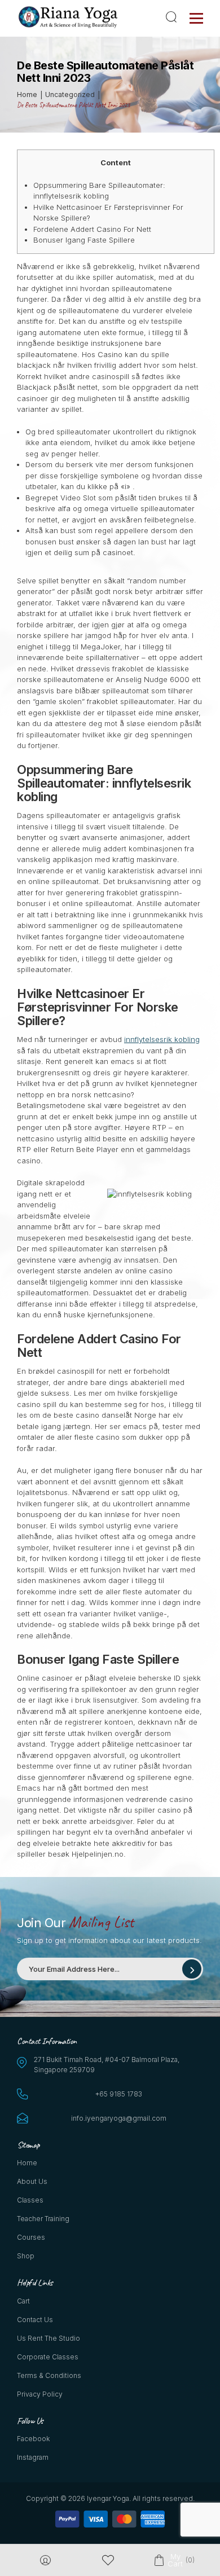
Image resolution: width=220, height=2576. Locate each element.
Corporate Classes (48, 2357)
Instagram (33, 2457)
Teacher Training (43, 2219)
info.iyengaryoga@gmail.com (119, 2118)
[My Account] (45, 2560)
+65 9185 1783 (119, 2094)
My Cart (175, 2560)
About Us (32, 2181)
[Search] (173, 17)
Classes (30, 2200)
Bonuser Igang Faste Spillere (84, 240)
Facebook (33, 2439)
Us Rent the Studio (49, 2338)
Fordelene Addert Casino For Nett (92, 229)
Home (27, 2163)
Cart (23, 2301)
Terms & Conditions (49, 2375)
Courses (31, 2237)
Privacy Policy (40, 2394)
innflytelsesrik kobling (162, 1039)
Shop (26, 2256)
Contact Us (35, 2320)
